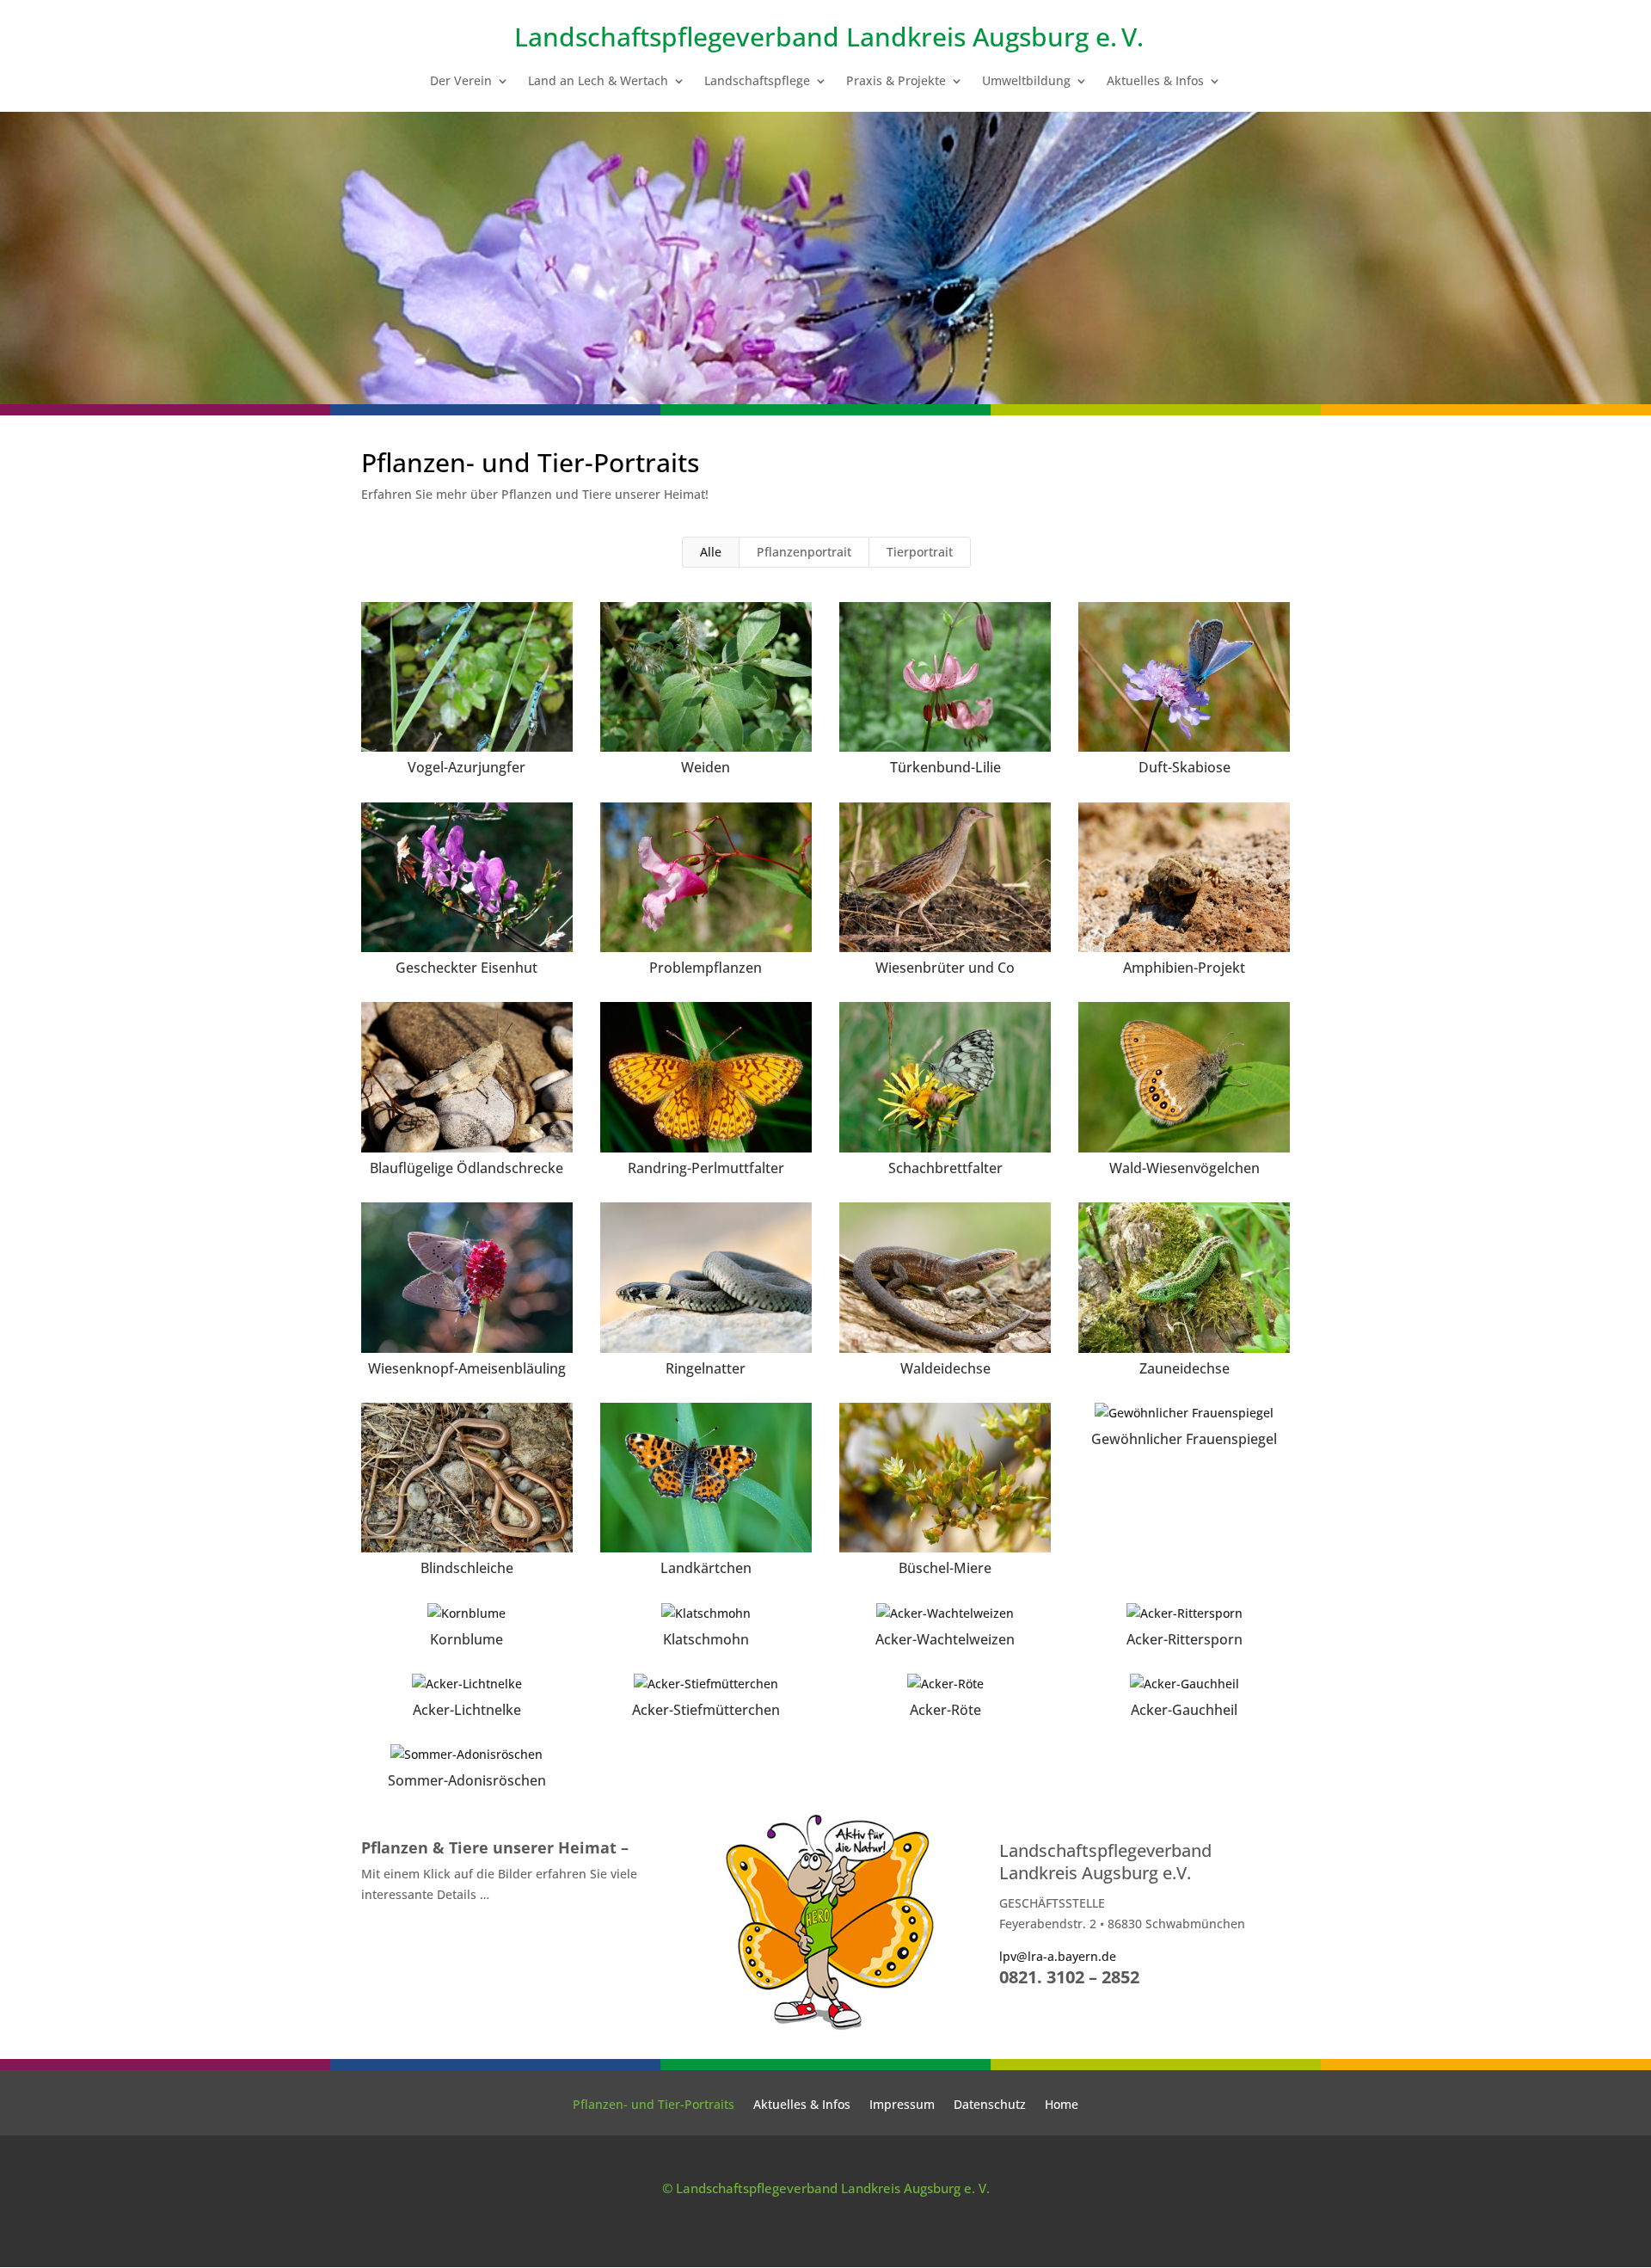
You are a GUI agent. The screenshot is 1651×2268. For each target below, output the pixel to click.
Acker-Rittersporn (1185, 1639)
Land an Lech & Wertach (598, 82)
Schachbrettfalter (945, 1168)
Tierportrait (920, 552)
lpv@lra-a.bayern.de (1058, 1956)
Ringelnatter (706, 1368)
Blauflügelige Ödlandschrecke (466, 1168)
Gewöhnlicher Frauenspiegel (1184, 1439)
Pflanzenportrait (804, 552)
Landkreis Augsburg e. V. (995, 37)
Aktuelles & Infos (1155, 82)
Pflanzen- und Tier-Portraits (654, 2105)
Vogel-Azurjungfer (466, 767)
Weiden (706, 767)
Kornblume (466, 1639)
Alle (711, 552)
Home (1062, 2105)
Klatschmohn (706, 1639)
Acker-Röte (945, 1710)
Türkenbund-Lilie (945, 767)
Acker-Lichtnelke (467, 1710)
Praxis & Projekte (896, 82)
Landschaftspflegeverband (677, 37)
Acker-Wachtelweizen (945, 1639)
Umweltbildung (1026, 82)
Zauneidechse (1185, 1368)
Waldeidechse (945, 1368)
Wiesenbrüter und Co (945, 968)
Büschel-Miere (945, 1568)
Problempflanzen (706, 968)
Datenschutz (990, 2105)
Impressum (902, 2105)
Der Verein (461, 82)
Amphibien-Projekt (1184, 968)
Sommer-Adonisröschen (467, 1780)
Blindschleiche (467, 1568)
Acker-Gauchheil (1184, 1710)
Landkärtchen (706, 1568)
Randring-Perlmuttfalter (706, 1168)
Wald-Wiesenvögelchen (1185, 1168)
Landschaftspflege (757, 82)
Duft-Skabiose (1185, 767)
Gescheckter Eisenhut (466, 968)
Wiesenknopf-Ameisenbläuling (467, 1368)
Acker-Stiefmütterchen (706, 1710)
